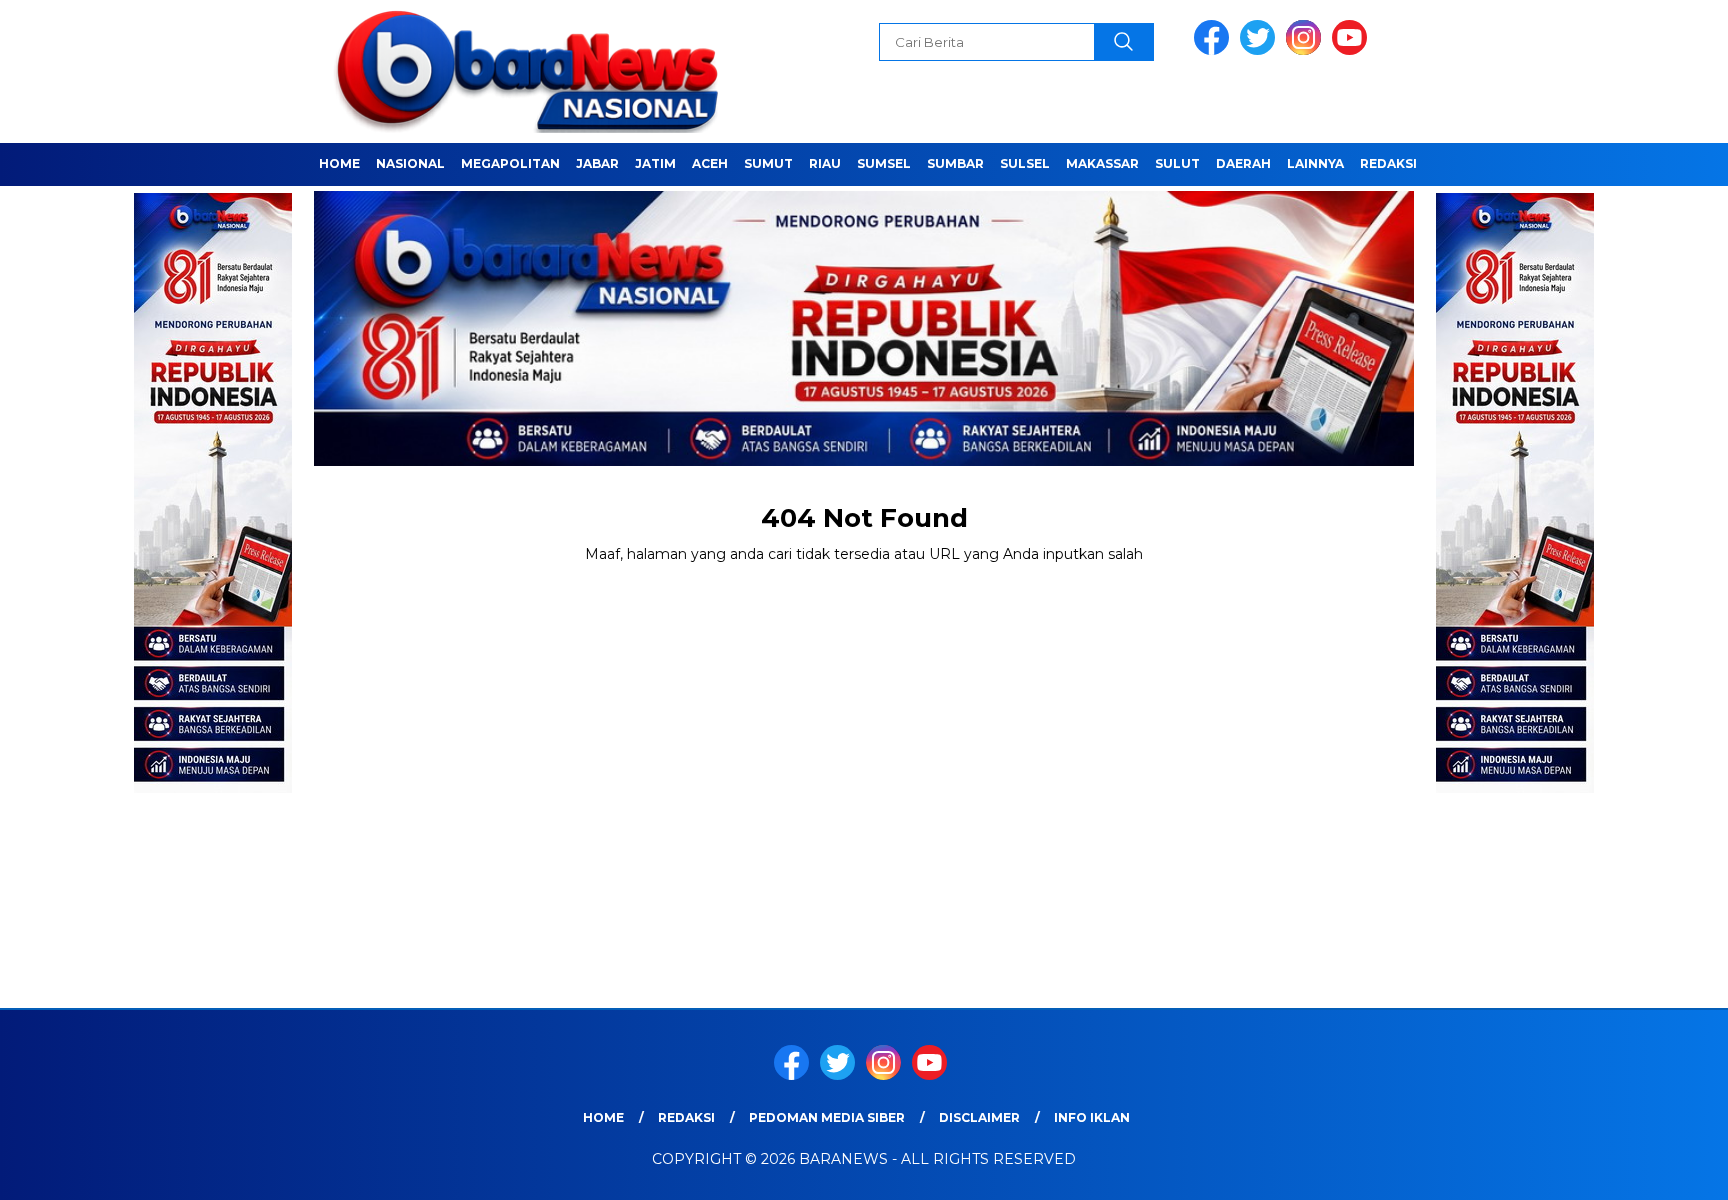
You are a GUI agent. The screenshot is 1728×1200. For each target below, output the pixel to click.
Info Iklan (1092, 1117)
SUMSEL (884, 163)
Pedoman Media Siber (827, 1117)
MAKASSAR (1102, 163)
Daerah (1243, 163)
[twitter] (1261, 50)
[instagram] (1307, 50)
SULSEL (1025, 163)
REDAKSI (1388, 163)
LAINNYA (1315, 163)
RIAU (825, 163)
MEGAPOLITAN (510, 163)
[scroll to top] (1659, 1169)
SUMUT (768, 163)
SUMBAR (955, 163)
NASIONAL (410, 163)
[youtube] (1353, 50)
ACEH (710, 163)
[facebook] (1215, 50)
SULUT (1177, 163)
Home (339, 163)
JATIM (655, 163)
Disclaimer (979, 1117)
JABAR (597, 163)
